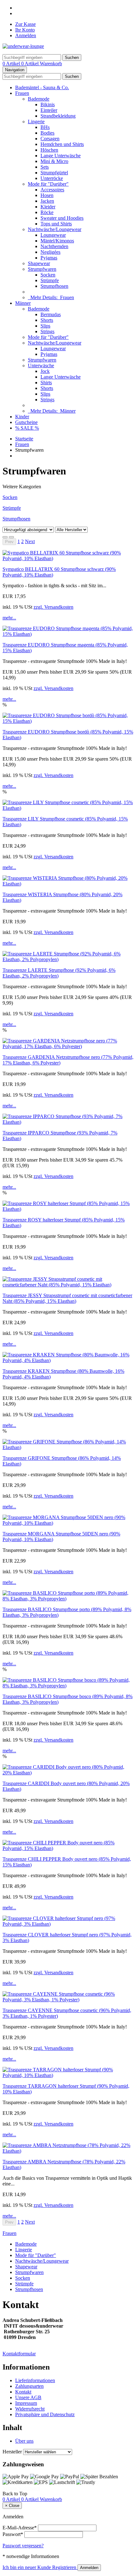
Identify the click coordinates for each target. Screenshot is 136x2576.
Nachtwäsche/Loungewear (55, 229)
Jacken (47, 201)
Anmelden (26, 35)
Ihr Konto (25, 30)
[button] (30, 541)
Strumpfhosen (54, 286)
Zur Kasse (25, 24)
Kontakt (23, 2392)
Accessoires (52, 190)
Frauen (22, 93)
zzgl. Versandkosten (53, 607)
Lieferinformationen (35, 2380)
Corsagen (50, 139)
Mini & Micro (54, 161)
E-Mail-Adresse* (20, 2528)
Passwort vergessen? (23, 2546)
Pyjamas (49, 258)
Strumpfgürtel (54, 173)
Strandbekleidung (58, 116)
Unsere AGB (28, 2397)
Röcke (47, 212)
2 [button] (22, 541)
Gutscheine (26, 422)
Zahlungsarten (29, 2386)
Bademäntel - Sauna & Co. (42, 87)
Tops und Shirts (56, 224)
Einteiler (49, 110)
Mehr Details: (51, 297)
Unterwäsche (41, 366)
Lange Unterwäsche (61, 156)
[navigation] (15, 2494)
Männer (23, 303)
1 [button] (19, 541)
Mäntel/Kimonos (57, 241)
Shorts (47, 320)
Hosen (47, 195)
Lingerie (36, 122)
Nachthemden (54, 246)
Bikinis (48, 104)
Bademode (39, 99)
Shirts (46, 383)
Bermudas (51, 314)
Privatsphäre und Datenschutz (45, 2414)
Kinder (22, 417)
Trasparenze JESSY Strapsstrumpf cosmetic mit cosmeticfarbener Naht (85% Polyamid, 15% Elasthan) (67, 1298)
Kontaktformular (19, 2354)
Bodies (47, 133)
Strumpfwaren (42, 269)
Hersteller (12, 2452)
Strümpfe (50, 280)
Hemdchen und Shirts (62, 144)
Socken (48, 275)
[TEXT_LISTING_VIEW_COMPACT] (11, 537)
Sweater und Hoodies (62, 218)
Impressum (26, 2403)
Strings (47, 331)
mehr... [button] (9, 618)
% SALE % (27, 428)
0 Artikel (12, 64)
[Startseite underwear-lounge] (23, 46)
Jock (45, 371)
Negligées (50, 252)
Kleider (48, 207)
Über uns (24, 2441)
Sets (45, 167)
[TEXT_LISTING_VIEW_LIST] (5, 537)
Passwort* (13, 2534)
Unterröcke (52, 178)
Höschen (49, 150)
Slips (45, 326)
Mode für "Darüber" (48, 184)
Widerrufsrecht (30, 2409)
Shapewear (39, 263)
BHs (45, 127)
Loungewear (53, 235)
